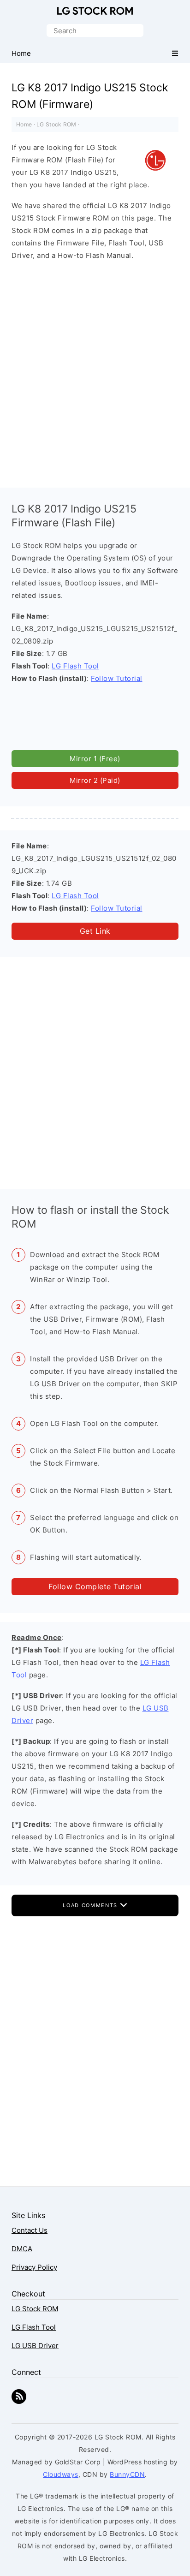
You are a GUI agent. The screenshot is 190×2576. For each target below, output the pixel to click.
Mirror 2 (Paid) (95, 780)
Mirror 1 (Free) (95, 759)
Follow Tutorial (117, 678)
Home (24, 124)
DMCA (22, 2249)
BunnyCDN (127, 2474)
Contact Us (30, 2230)
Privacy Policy (34, 2267)
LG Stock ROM (95, 11)
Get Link (95, 931)
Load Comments (91, 1905)
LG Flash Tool (75, 666)
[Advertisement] (95, 372)
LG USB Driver (35, 2346)
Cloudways (61, 2474)
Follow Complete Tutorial (95, 1586)
